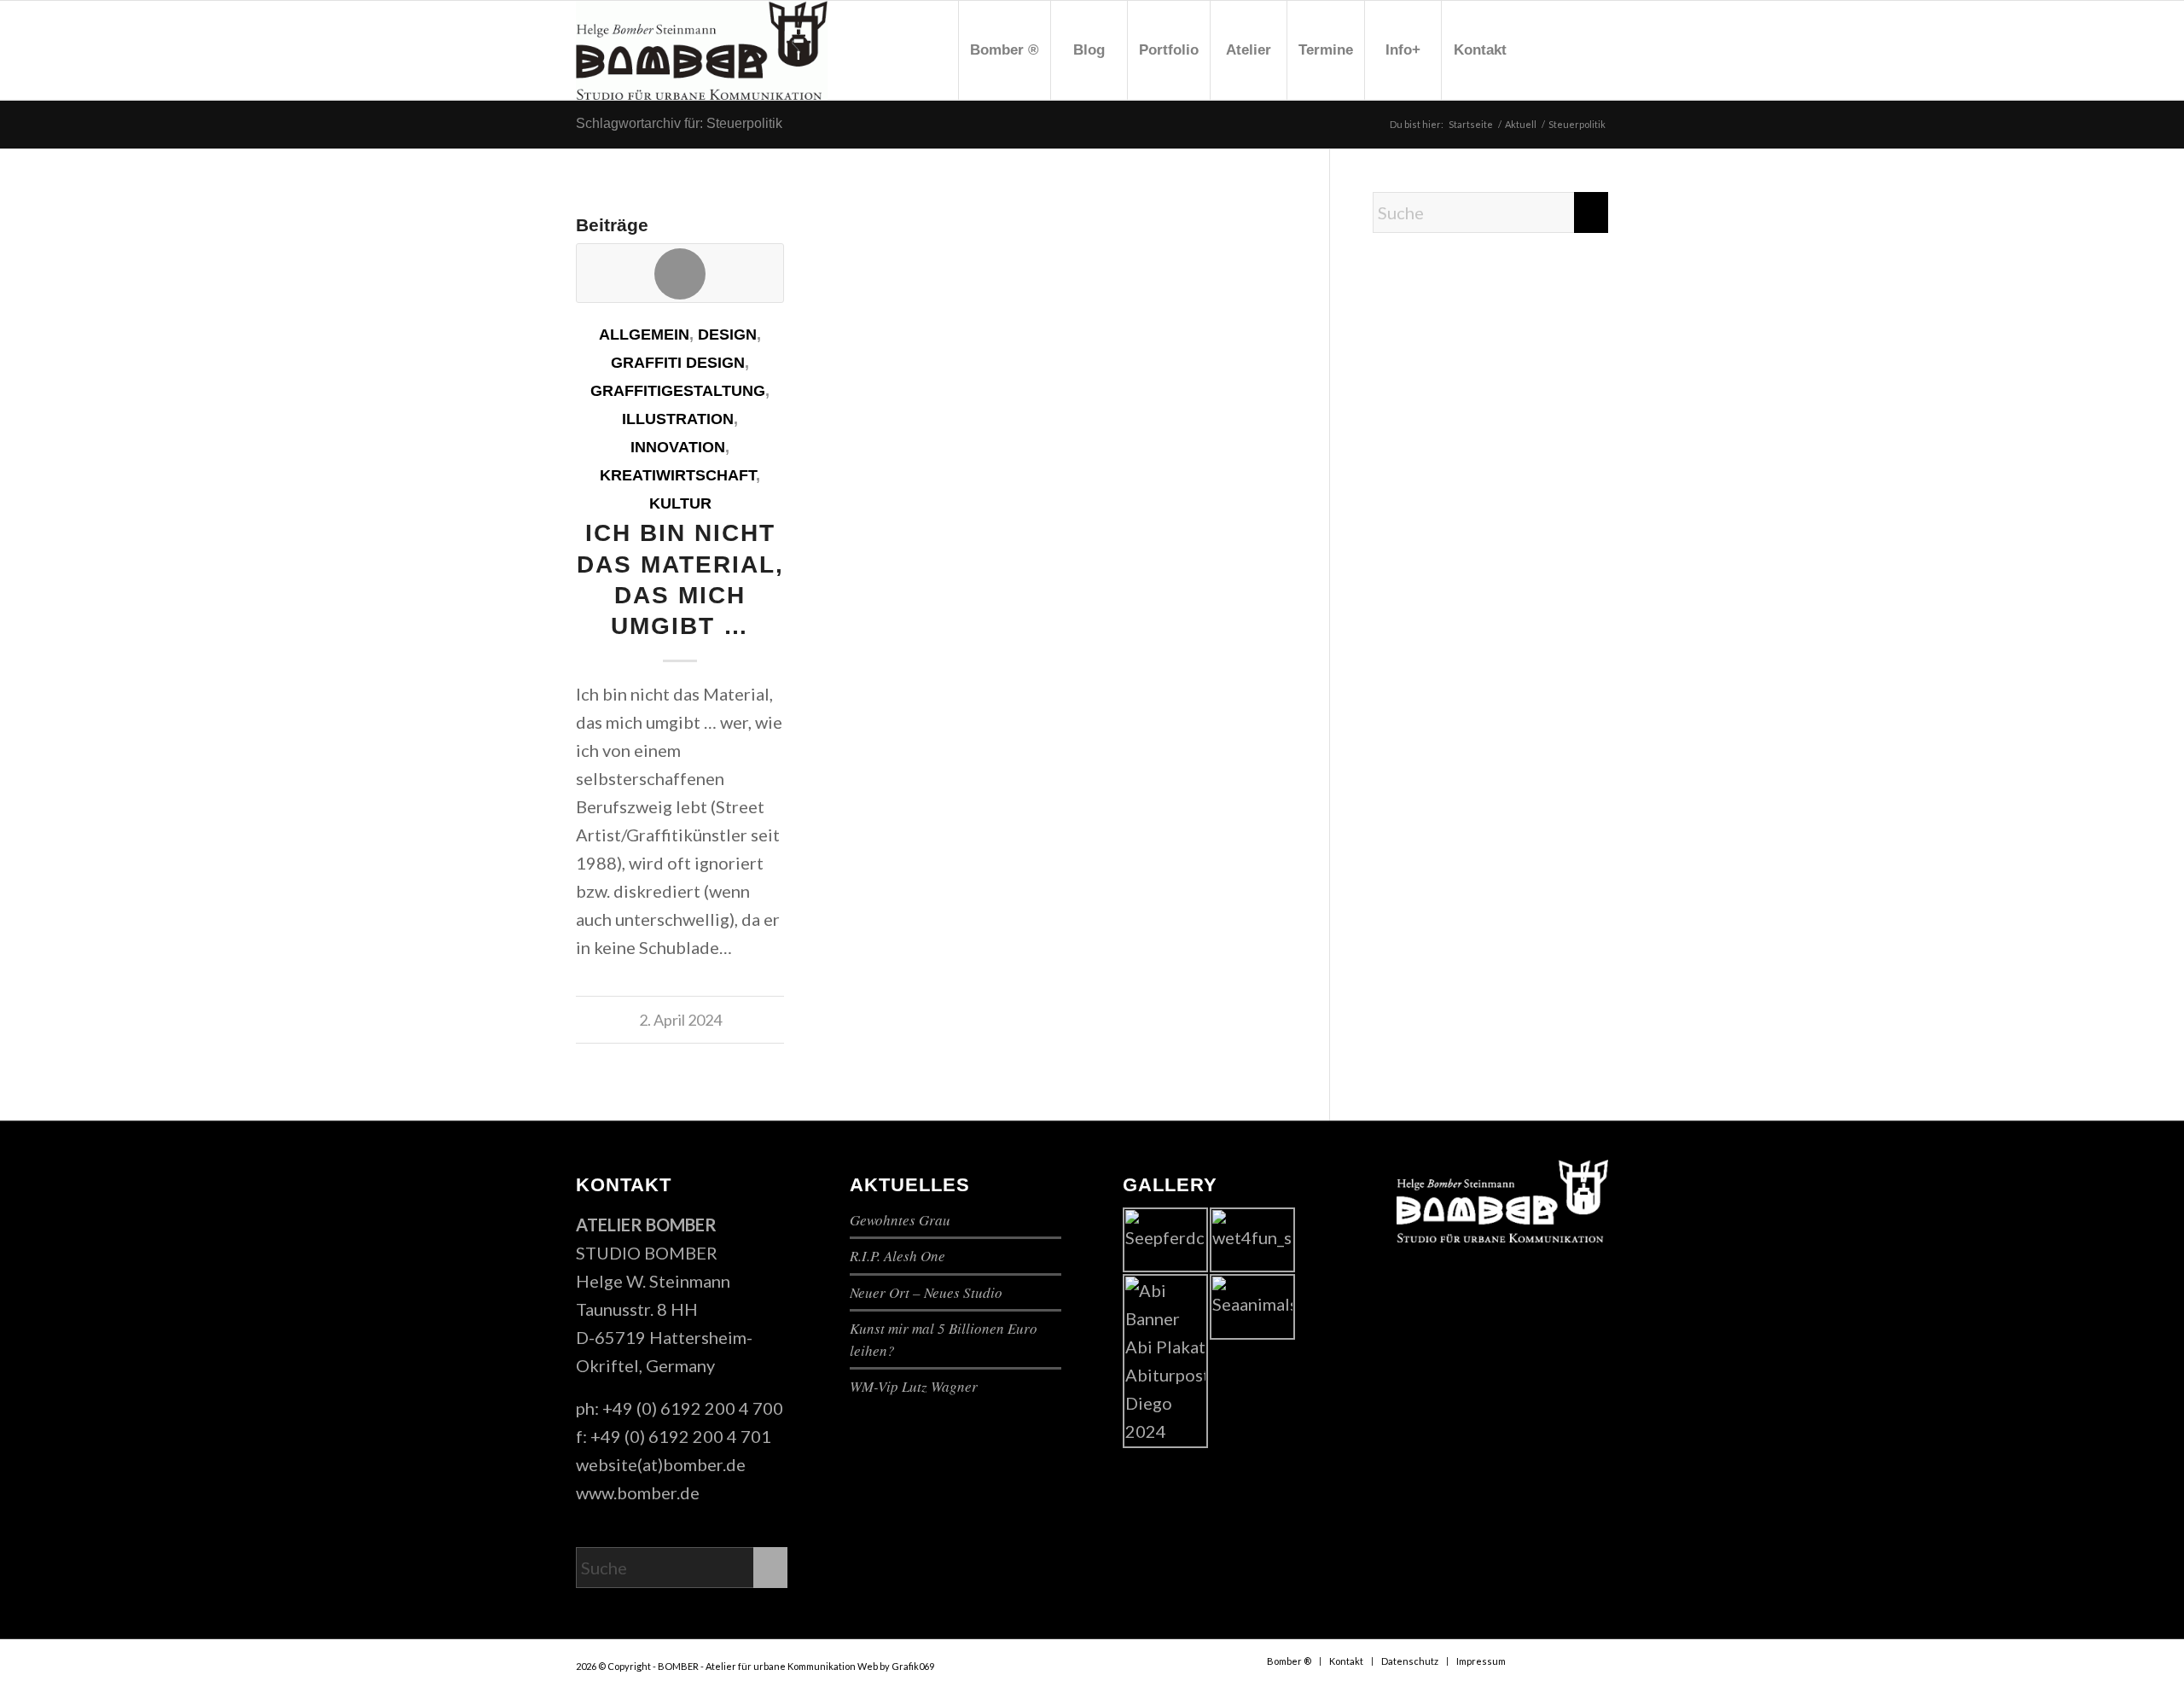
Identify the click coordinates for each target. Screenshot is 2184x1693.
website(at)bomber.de (661, 1464)
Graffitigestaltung (678, 391)
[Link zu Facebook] (1544, 49)
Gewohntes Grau (900, 1220)
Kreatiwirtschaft (678, 475)
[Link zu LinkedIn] (1595, 49)
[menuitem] (1004, 50)
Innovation (678, 447)
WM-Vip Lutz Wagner (914, 1386)
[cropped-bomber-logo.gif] (702, 50)
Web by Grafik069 (896, 1666)
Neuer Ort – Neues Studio (926, 1292)
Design (727, 335)
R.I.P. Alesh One (897, 1256)
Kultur (680, 503)
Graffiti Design (678, 363)
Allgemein (644, 335)
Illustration (678, 419)
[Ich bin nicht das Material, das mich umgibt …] (680, 273)
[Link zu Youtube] (1570, 49)
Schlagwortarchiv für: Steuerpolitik (679, 123)
